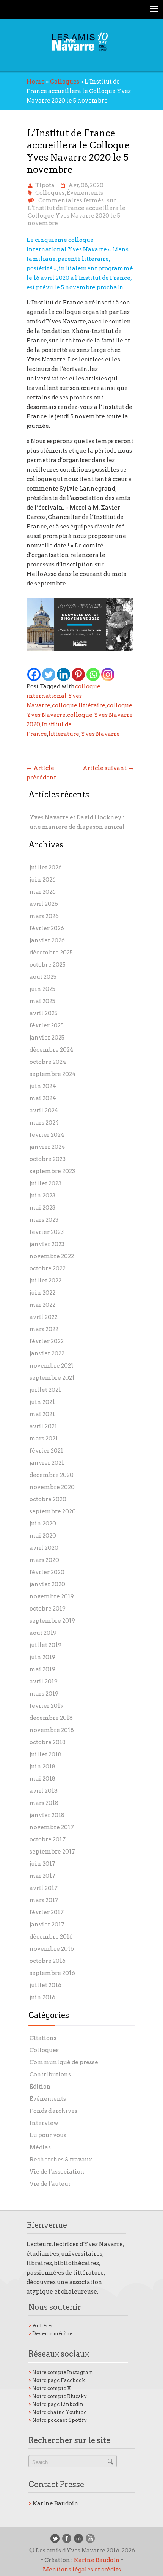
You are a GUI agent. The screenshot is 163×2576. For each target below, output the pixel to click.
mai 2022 (42, 1305)
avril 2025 (44, 1013)
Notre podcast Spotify (58, 2420)
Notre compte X (50, 2388)
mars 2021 (44, 1439)
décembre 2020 (52, 1475)
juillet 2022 (45, 1281)
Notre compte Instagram (61, 2372)
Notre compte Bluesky (58, 2396)
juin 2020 (43, 1524)
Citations (43, 2038)
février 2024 (47, 1135)
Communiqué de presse (64, 2062)
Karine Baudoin (53, 2503)
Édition (40, 2087)
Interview (44, 2123)
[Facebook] (34, 674)
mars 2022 (44, 1329)
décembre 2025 (51, 953)
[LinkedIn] (78, 2538)
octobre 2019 (48, 1609)
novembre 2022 (52, 1256)
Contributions (50, 2074)
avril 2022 (44, 1317)
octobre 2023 (48, 1159)
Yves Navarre (100, 734)
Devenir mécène (50, 2334)
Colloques (65, 82)
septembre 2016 (52, 1973)
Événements (85, 193)
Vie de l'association (57, 2172)
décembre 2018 (51, 1718)
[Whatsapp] (93, 674)
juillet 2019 (45, 1645)
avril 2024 (44, 1111)
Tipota (45, 185)
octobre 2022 (48, 1268)
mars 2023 (44, 1220)
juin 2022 (42, 1293)
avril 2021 (43, 1426)
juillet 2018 (45, 1754)
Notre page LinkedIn (56, 2404)
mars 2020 (44, 1560)
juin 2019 (42, 1657)
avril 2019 (44, 1682)
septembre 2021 (52, 1378)
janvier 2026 (47, 940)
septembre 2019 (52, 1621)
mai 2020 (43, 1536)
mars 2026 (44, 916)
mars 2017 (44, 1900)
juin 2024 (43, 1086)
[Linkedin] (63, 674)
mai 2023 (42, 1208)
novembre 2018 (52, 1730)
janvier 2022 (47, 1353)
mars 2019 (44, 1694)
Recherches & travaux (61, 2160)
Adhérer (41, 2326)
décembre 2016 (51, 1937)
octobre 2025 (48, 965)
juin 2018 (42, 1767)
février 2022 (47, 1341)
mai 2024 (43, 1098)
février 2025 (47, 1025)
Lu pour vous (48, 2135)
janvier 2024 (47, 1147)
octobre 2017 (48, 1839)
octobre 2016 (48, 1961)
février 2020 (47, 1572)
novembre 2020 (52, 1487)
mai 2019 (42, 1669)
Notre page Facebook (57, 2380)
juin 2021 (42, 1402)
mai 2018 (42, 1779)
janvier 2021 (47, 1463)
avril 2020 (44, 1548)
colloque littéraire (79, 705)
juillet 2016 (45, 1985)
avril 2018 (44, 1791)
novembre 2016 (52, 1949)
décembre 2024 (52, 1050)
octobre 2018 (48, 1742)
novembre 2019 (52, 1596)
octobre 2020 (48, 1499)
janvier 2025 (47, 1038)
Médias (40, 2147)
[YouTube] (90, 2538)
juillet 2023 (45, 1183)
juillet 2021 (45, 1390)
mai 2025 (42, 1001)
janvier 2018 (47, 1815)
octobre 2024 (48, 1062)
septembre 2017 (52, 1852)
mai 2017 (42, 1876)
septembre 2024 (53, 1074)
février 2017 (47, 1912)
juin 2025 (42, 989)
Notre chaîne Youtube (57, 2412)
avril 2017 (44, 1888)
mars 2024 (44, 1123)
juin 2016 (42, 1997)
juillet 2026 (46, 868)
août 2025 (43, 977)
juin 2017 (42, 1864)
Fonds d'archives (53, 2111)
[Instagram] (108, 674)
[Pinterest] (78, 674)
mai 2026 (43, 892)
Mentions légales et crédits (82, 2570)
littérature (64, 734)
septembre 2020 (53, 1511)
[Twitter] (49, 674)
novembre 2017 (52, 1827)
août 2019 (43, 1633)
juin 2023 (42, 1196)
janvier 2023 (47, 1244)
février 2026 (47, 928)
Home (36, 82)
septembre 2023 (52, 1171)
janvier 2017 (47, 1925)
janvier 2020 (47, 1584)
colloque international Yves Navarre (63, 696)
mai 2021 (42, 1414)
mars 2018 (44, 1803)
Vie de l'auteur (50, 2184)
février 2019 (47, 1706)
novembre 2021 (52, 1366)
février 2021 (46, 1451)
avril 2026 (44, 904)
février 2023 (47, 1232)
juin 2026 (43, 880)
